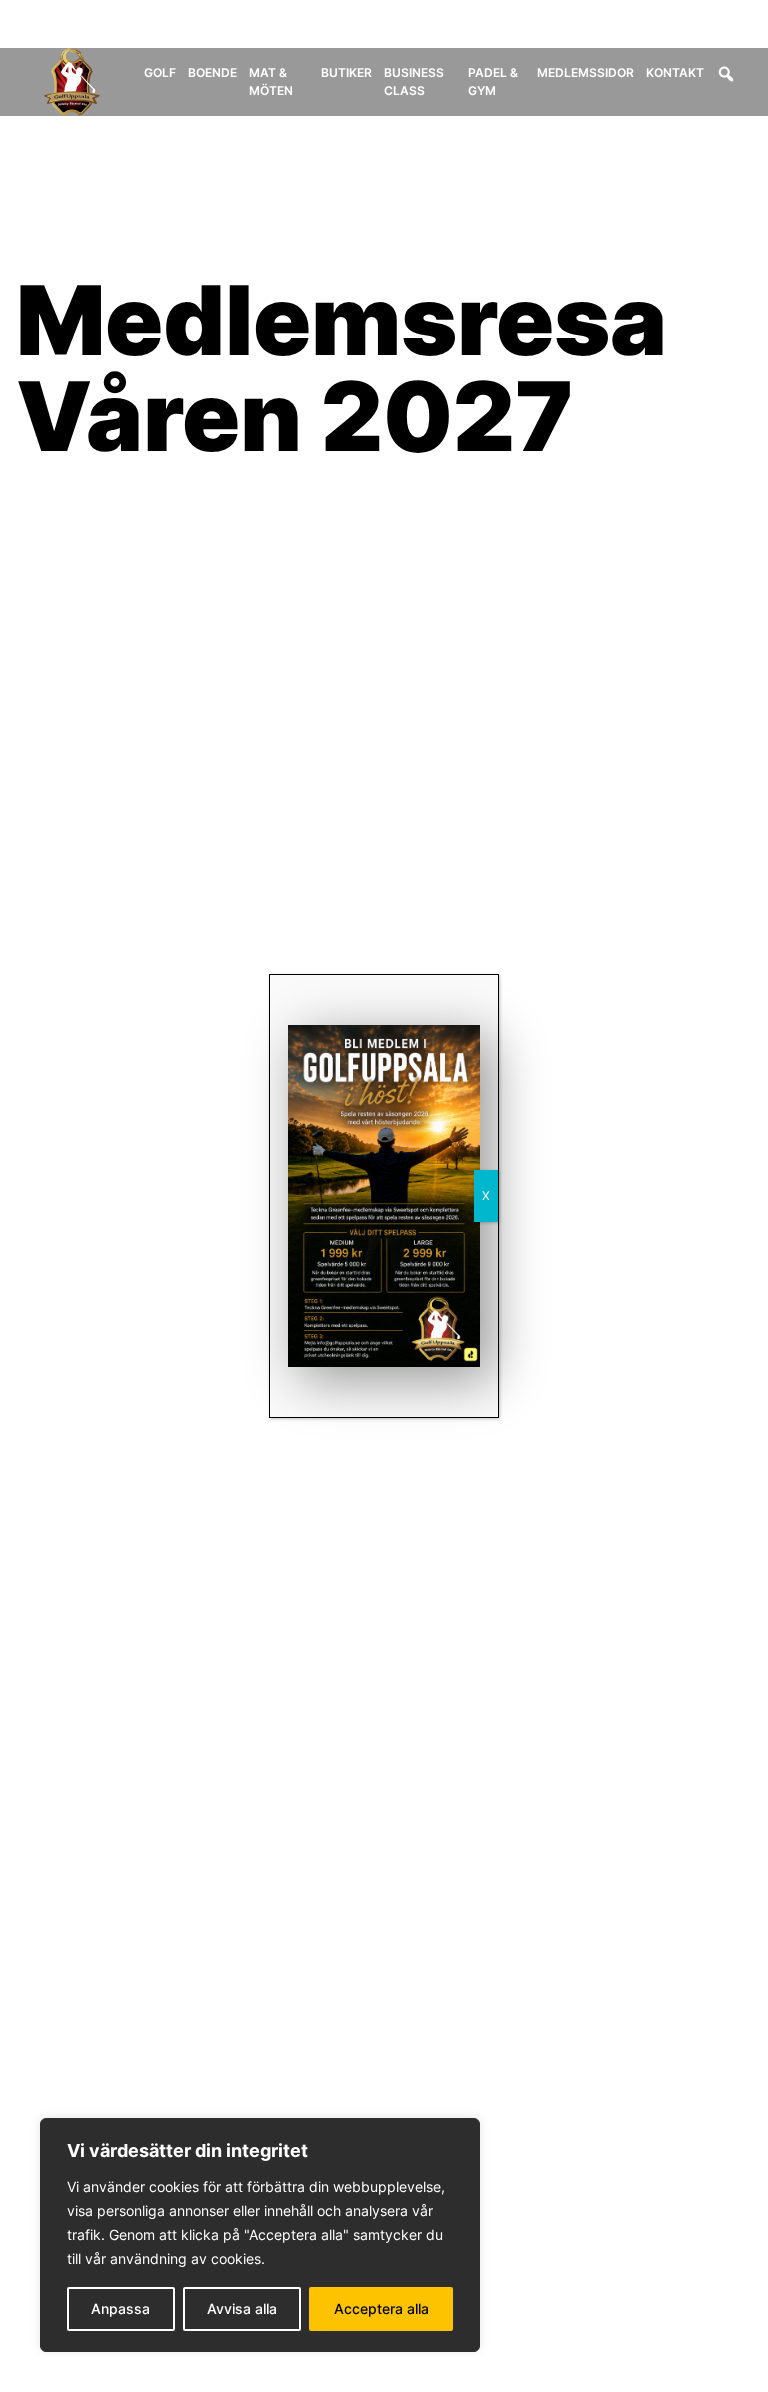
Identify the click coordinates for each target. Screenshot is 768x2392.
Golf (160, 72)
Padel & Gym (493, 81)
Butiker (346, 72)
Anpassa (120, 2308)
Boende (212, 72)
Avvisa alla (242, 2308)
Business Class (414, 81)
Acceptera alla (381, 2308)
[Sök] (726, 74)
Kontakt (675, 72)
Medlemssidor (585, 72)
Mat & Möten (271, 81)
